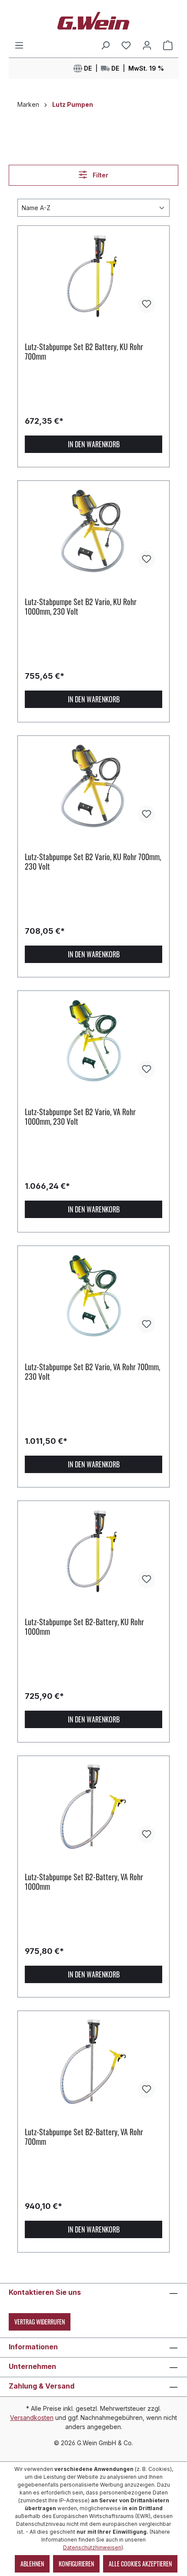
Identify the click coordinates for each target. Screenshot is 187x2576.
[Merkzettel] (126, 45)
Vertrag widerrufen (40, 2322)
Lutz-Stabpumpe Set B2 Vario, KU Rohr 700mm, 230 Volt (93, 861)
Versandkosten (32, 2418)
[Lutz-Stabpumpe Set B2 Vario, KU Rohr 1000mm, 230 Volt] (93, 531)
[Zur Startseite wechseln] (93, 20)
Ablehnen (32, 2564)
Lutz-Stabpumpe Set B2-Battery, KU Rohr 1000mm (84, 1627)
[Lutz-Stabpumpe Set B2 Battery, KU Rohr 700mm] (93, 276)
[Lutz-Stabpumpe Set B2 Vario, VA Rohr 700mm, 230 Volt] (93, 1297)
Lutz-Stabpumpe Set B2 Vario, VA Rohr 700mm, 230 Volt (92, 1371)
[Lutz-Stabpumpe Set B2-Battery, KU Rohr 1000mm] (93, 1552)
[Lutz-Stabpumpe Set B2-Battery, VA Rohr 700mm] (93, 2062)
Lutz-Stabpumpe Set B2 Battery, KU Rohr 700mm (84, 351)
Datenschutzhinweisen (92, 2547)
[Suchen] (105, 45)
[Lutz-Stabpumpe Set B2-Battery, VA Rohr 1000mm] (93, 1807)
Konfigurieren (76, 2564)
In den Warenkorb (94, 444)
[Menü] (19, 45)
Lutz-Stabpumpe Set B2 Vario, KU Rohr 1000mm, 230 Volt (81, 606)
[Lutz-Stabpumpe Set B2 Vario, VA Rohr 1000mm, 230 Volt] (93, 1041)
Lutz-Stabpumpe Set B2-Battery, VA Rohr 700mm (84, 2137)
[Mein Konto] (147, 45)
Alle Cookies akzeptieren (140, 2564)
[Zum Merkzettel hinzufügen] (147, 304)
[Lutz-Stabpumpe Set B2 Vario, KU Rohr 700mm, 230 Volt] (93, 786)
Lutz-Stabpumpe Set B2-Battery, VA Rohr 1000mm (84, 1882)
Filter (100, 175)
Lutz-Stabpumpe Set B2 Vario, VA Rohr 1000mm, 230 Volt (80, 1116)
